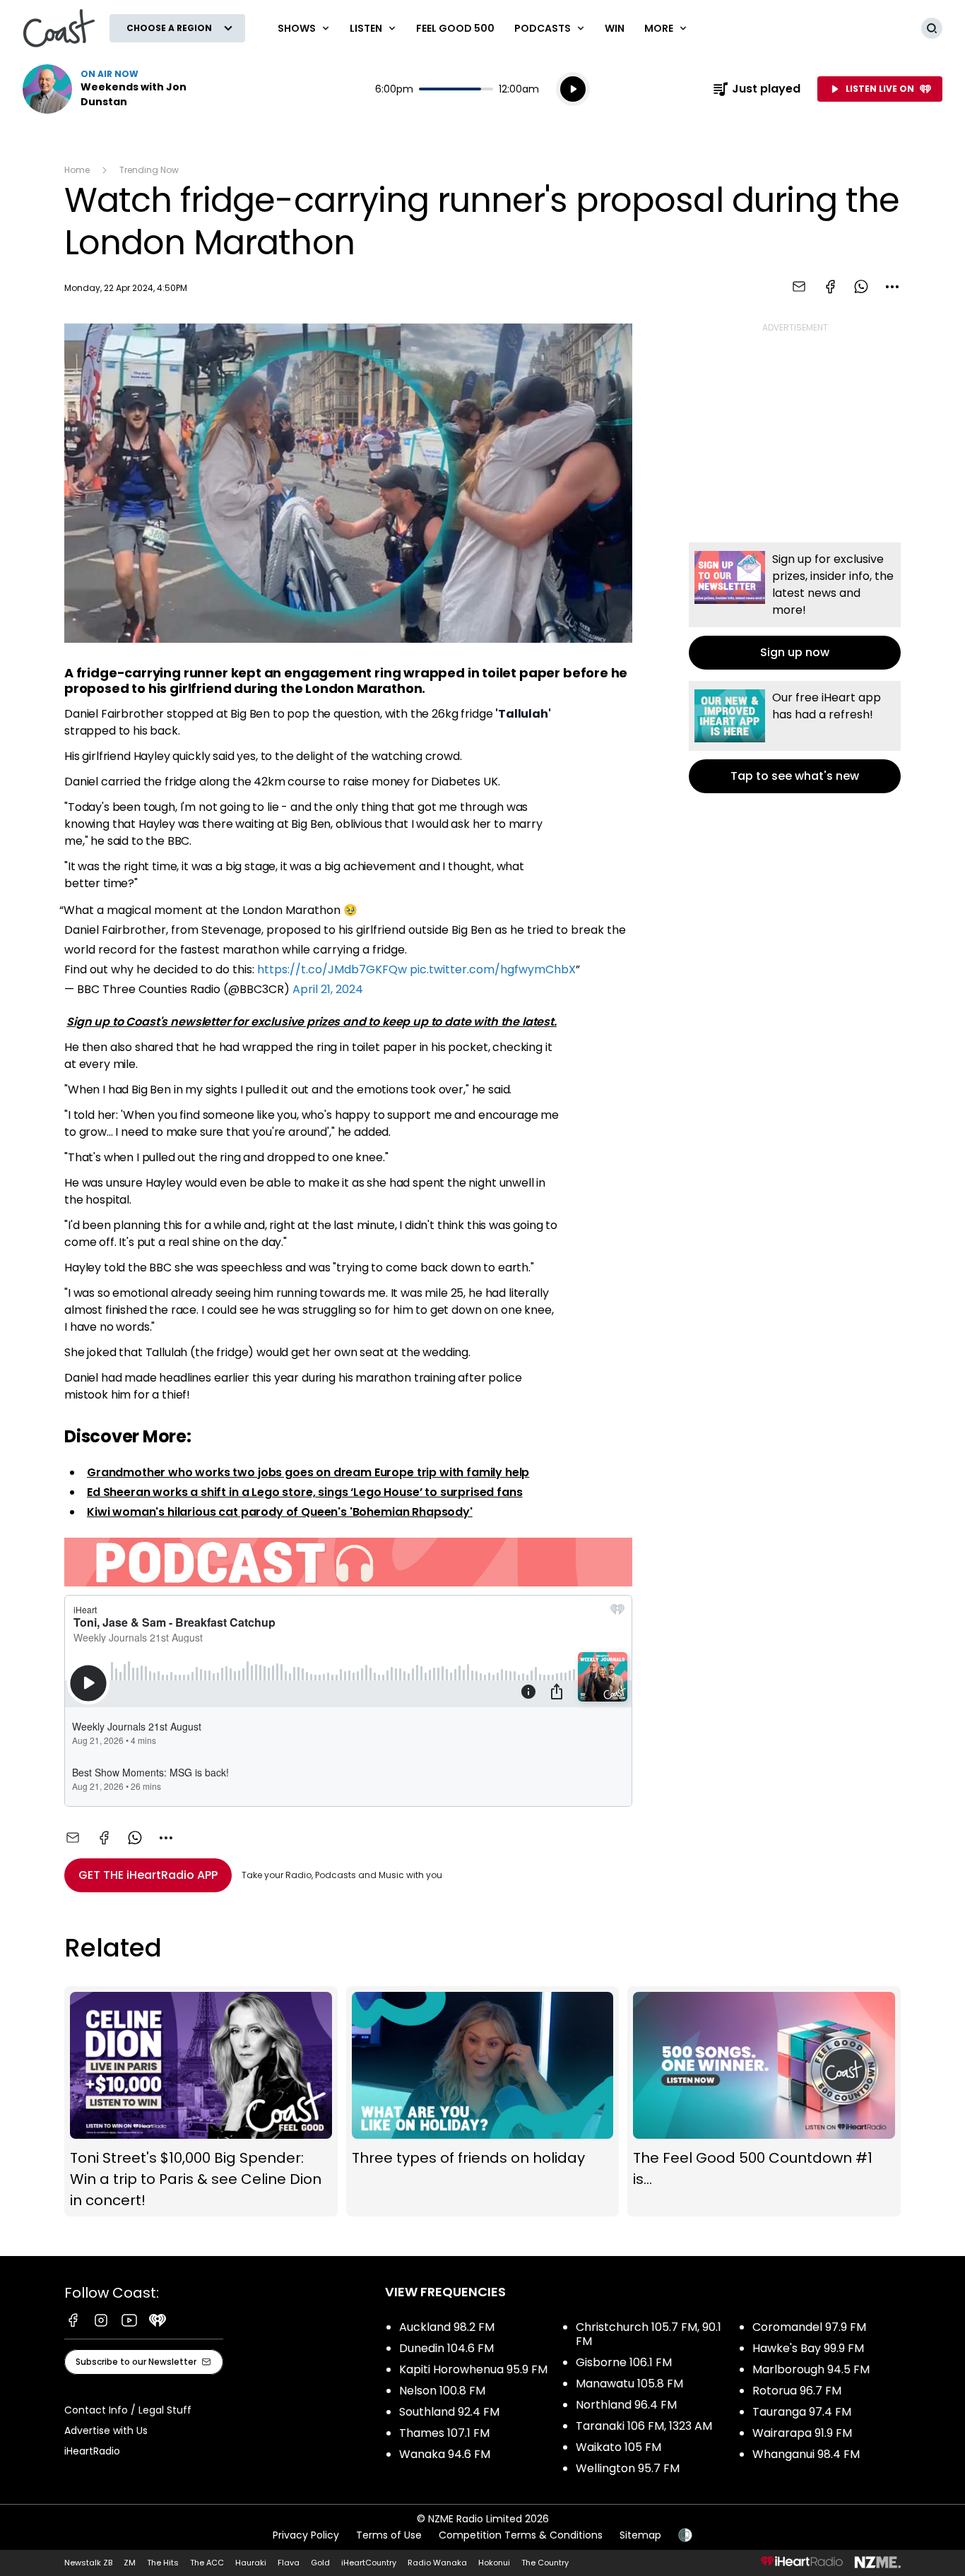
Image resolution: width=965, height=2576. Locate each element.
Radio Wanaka (437, 2563)
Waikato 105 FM (618, 2447)
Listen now (113, 89)
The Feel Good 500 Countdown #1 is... (764, 2101)
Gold (320, 2563)
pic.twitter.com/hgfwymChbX (493, 969)
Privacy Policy (306, 2535)
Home (77, 170)
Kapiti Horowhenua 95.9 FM (473, 2369)
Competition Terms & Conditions (521, 2535)
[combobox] (892, 287)
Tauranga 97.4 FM (802, 2412)
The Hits (163, 2563)
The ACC (207, 2563)
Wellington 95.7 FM (628, 2468)
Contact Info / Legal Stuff (128, 2410)
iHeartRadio (92, 2451)
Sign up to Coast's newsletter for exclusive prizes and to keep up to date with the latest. (312, 1022)
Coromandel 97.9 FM (809, 2327)
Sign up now (795, 606)
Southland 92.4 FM (449, 2412)
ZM (130, 2563)
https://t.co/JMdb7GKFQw (332, 969)
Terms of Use (389, 2535)
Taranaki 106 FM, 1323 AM (644, 2426)
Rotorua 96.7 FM (797, 2391)
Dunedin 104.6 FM (446, 2348)
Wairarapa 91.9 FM (802, 2433)
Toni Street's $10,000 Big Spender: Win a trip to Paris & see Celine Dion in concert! (201, 2101)
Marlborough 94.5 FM (811, 2369)
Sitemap (640, 2535)
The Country (545, 2563)
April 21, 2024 (328, 989)
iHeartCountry (369, 2563)
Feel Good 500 (455, 28)
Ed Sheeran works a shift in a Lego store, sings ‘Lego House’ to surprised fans (305, 1492)
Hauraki (251, 2563)
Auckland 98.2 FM (447, 2327)
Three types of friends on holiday (483, 2101)
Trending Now (149, 170)
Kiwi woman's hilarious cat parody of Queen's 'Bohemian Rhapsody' (280, 1512)
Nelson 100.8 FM (442, 2391)
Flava (289, 2563)
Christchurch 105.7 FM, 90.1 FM (649, 2334)
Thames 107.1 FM (444, 2433)
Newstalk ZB (88, 2563)
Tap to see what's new (795, 737)
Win (615, 28)
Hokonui (494, 2563)
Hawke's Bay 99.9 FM (808, 2348)
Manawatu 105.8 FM (629, 2384)
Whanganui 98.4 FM (806, 2454)
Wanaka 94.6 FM (445, 2454)
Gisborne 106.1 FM (624, 2362)
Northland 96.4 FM (626, 2405)
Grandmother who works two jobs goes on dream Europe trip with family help (308, 1472)
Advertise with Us (106, 2430)
